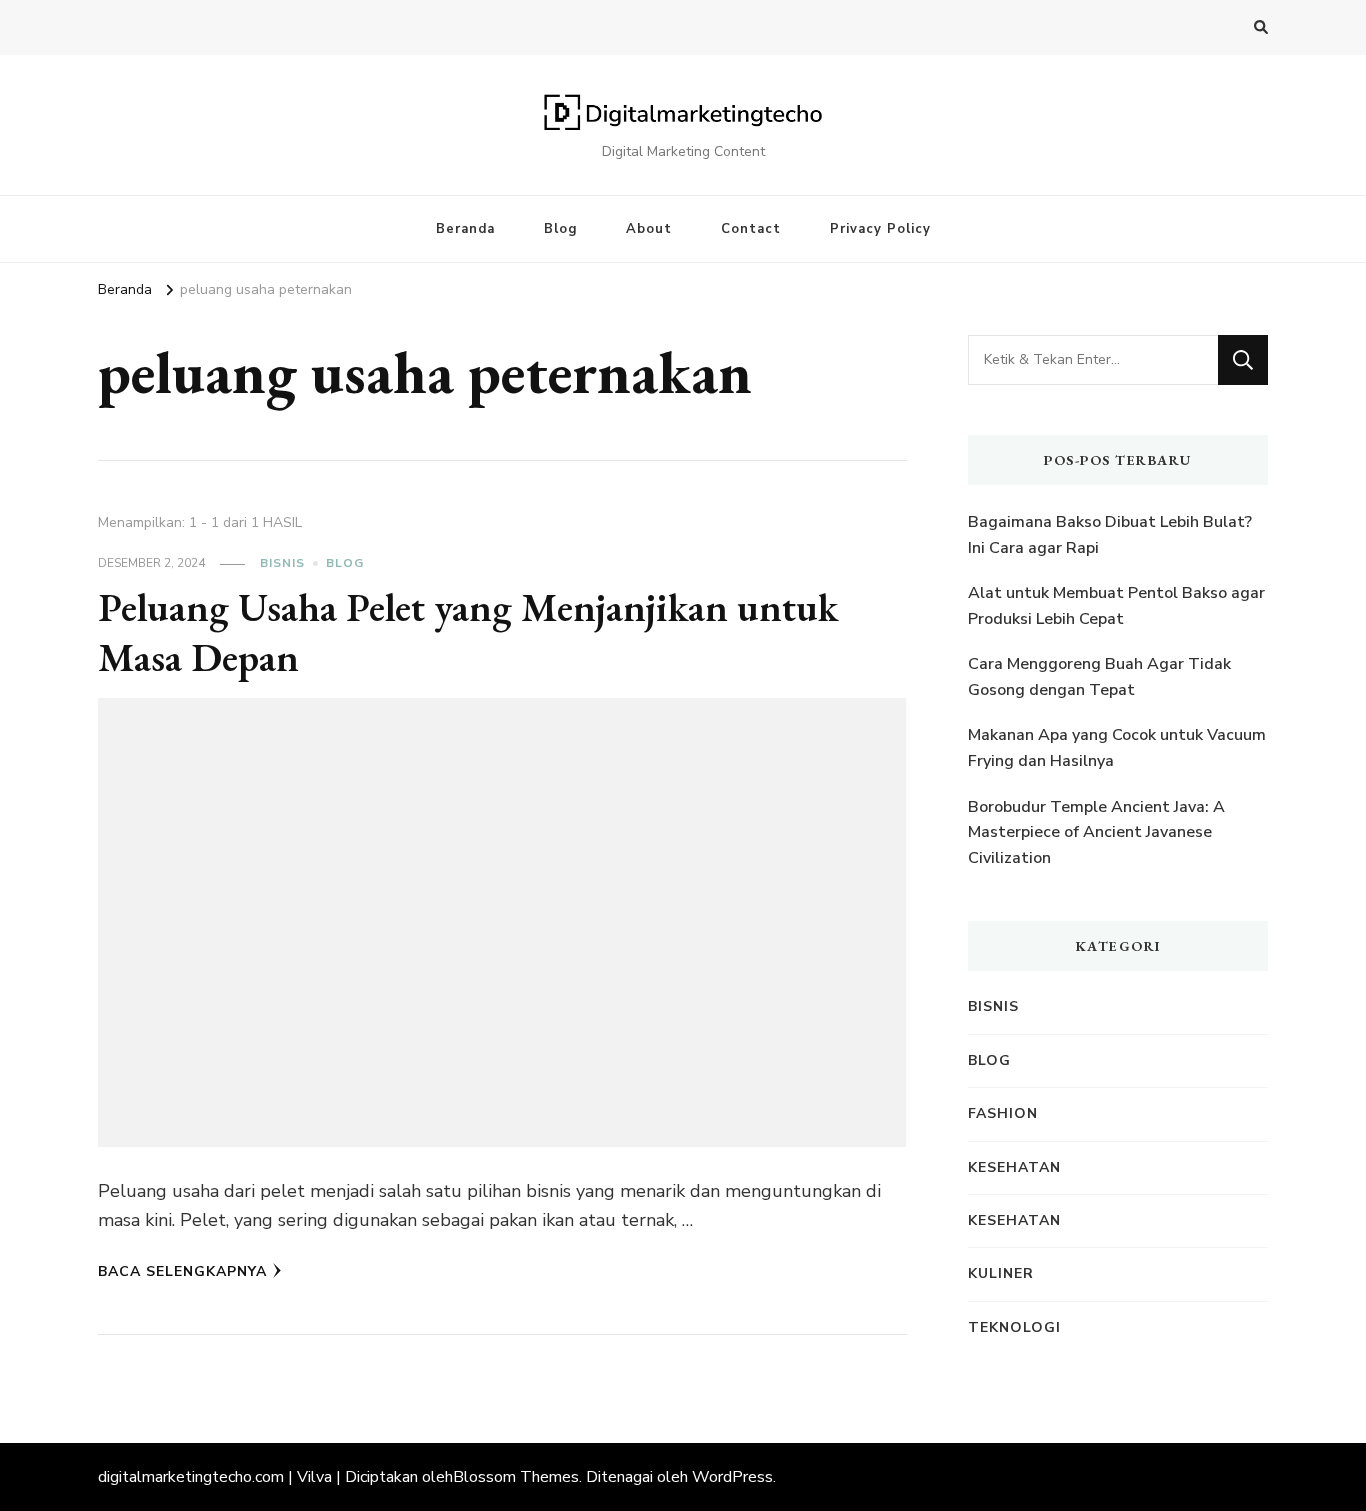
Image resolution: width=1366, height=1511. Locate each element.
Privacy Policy (880, 229)
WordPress (732, 1477)
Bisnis (282, 563)
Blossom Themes (516, 1477)
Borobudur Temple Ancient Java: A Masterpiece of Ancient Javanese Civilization (1096, 832)
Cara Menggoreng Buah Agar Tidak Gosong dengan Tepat (1099, 677)
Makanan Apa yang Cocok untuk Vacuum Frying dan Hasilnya (1117, 748)
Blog (560, 229)
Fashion (1003, 1113)
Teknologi (1014, 1327)
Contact (751, 229)
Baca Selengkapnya (182, 1271)
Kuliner (1001, 1273)
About (649, 229)
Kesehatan (1014, 1167)
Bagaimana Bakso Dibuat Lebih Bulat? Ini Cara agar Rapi (1110, 535)
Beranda (465, 229)
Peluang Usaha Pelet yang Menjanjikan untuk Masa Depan (468, 632)
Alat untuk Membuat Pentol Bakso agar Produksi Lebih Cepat (1116, 606)
